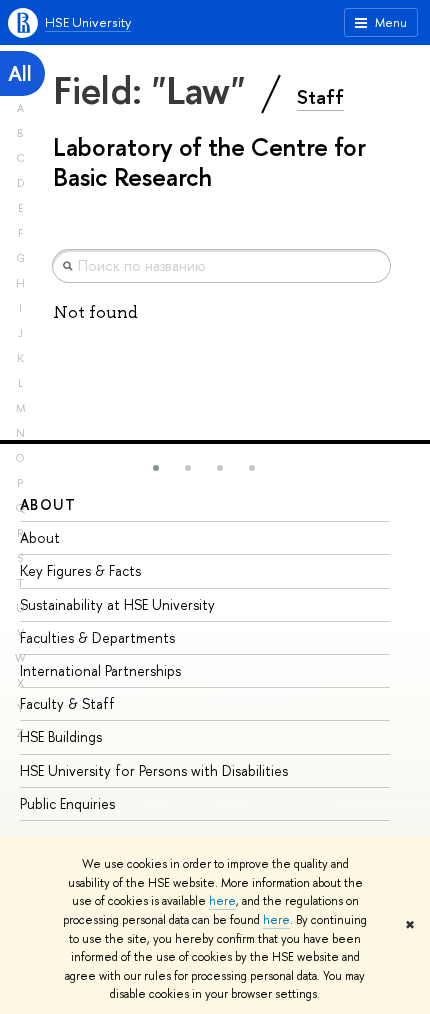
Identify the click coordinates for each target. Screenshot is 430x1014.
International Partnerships (100, 670)
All (20, 73)
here (222, 901)
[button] (156, 468)
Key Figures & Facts (80, 570)
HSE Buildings (61, 736)
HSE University (88, 22)
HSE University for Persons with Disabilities (154, 770)
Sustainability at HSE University (117, 604)
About (48, 504)
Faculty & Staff (67, 703)
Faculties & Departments (97, 637)
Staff (320, 97)
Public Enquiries (67, 803)
